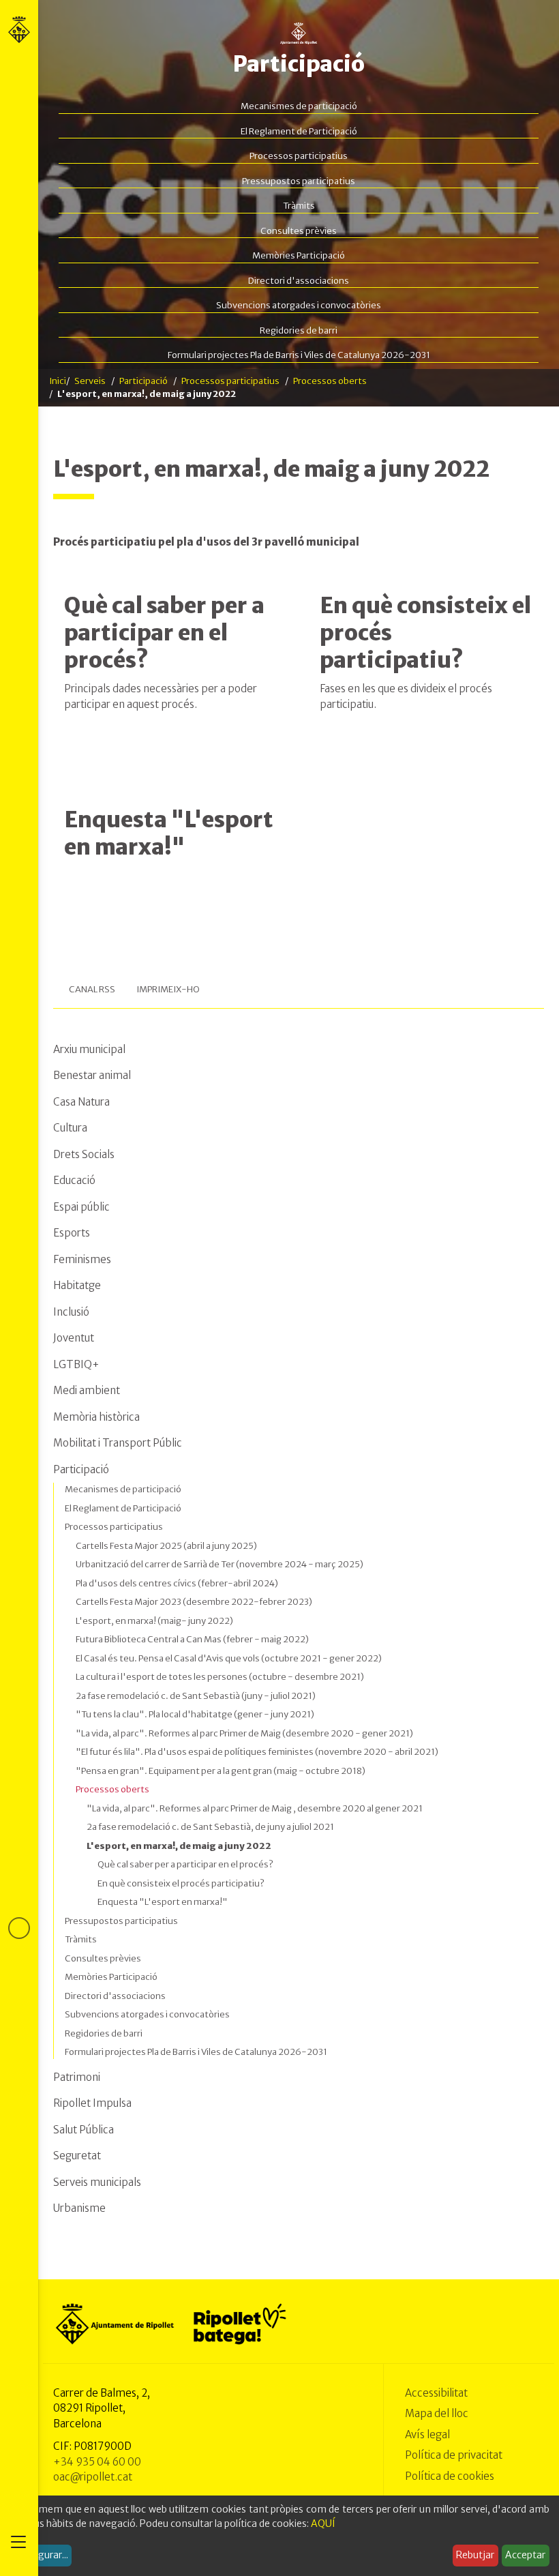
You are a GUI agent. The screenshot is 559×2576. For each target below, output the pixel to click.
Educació (74, 1180)
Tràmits (299, 206)
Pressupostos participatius (299, 181)
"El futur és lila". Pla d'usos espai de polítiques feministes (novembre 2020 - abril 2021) (257, 1752)
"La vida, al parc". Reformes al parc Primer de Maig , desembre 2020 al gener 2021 (255, 1808)
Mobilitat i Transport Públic (118, 1443)
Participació (299, 64)
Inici (58, 381)
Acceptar (525, 2555)
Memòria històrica (96, 1417)
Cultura (70, 1128)
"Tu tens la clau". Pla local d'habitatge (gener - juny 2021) (195, 1714)
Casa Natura (81, 1102)
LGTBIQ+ (76, 1364)
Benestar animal (92, 1075)
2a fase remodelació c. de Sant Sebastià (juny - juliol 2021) (196, 1696)
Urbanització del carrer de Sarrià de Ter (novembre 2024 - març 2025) (220, 1564)
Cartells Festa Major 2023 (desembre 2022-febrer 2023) (194, 1602)
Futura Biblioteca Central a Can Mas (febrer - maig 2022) (192, 1639)
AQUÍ (323, 2523)
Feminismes (82, 1259)
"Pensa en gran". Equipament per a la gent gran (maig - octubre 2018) (221, 1771)
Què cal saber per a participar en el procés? (164, 633)
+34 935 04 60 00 (97, 2462)
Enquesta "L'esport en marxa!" (169, 833)
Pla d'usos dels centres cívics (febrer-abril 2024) (177, 1583)
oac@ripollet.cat (93, 2477)
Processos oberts (330, 381)
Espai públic (81, 1207)
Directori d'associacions (299, 281)
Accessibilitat (436, 2393)
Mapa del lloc (437, 2413)
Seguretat (77, 2156)
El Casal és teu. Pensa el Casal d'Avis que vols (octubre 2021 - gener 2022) (229, 1658)
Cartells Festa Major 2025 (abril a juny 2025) (166, 1546)
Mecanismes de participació (299, 106)
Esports (72, 1233)
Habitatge (77, 1285)
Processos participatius (299, 156)
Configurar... (41, 2555)
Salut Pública (84, 2130)
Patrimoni (77, 2077)
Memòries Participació (299, 255)
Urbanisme (79, 2208)
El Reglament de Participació (299, 131)
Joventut (74, 1338)
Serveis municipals (97, 2182)
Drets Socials (84, 1154)
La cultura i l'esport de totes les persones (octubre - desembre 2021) (220, 1677)
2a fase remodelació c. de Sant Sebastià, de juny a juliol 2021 (210, 1827)
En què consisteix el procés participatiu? (181, 1883)
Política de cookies (450, 2476)
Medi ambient (87, 1390)
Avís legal (427, 2434)
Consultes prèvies (299, 231)
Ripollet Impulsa (92, 2103)
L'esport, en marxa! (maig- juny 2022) (154, 1621)
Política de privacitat (454, 2455)
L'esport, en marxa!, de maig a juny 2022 (179, 1846)
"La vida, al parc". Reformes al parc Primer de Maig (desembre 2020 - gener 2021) (244, 1733)
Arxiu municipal (89, 1049)
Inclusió (71, 1312)
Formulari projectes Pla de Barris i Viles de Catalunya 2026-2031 (299, 355)
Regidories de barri (299, 330)
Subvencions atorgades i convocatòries (299, 305)
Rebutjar (475, 2555)
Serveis (90, 381)
